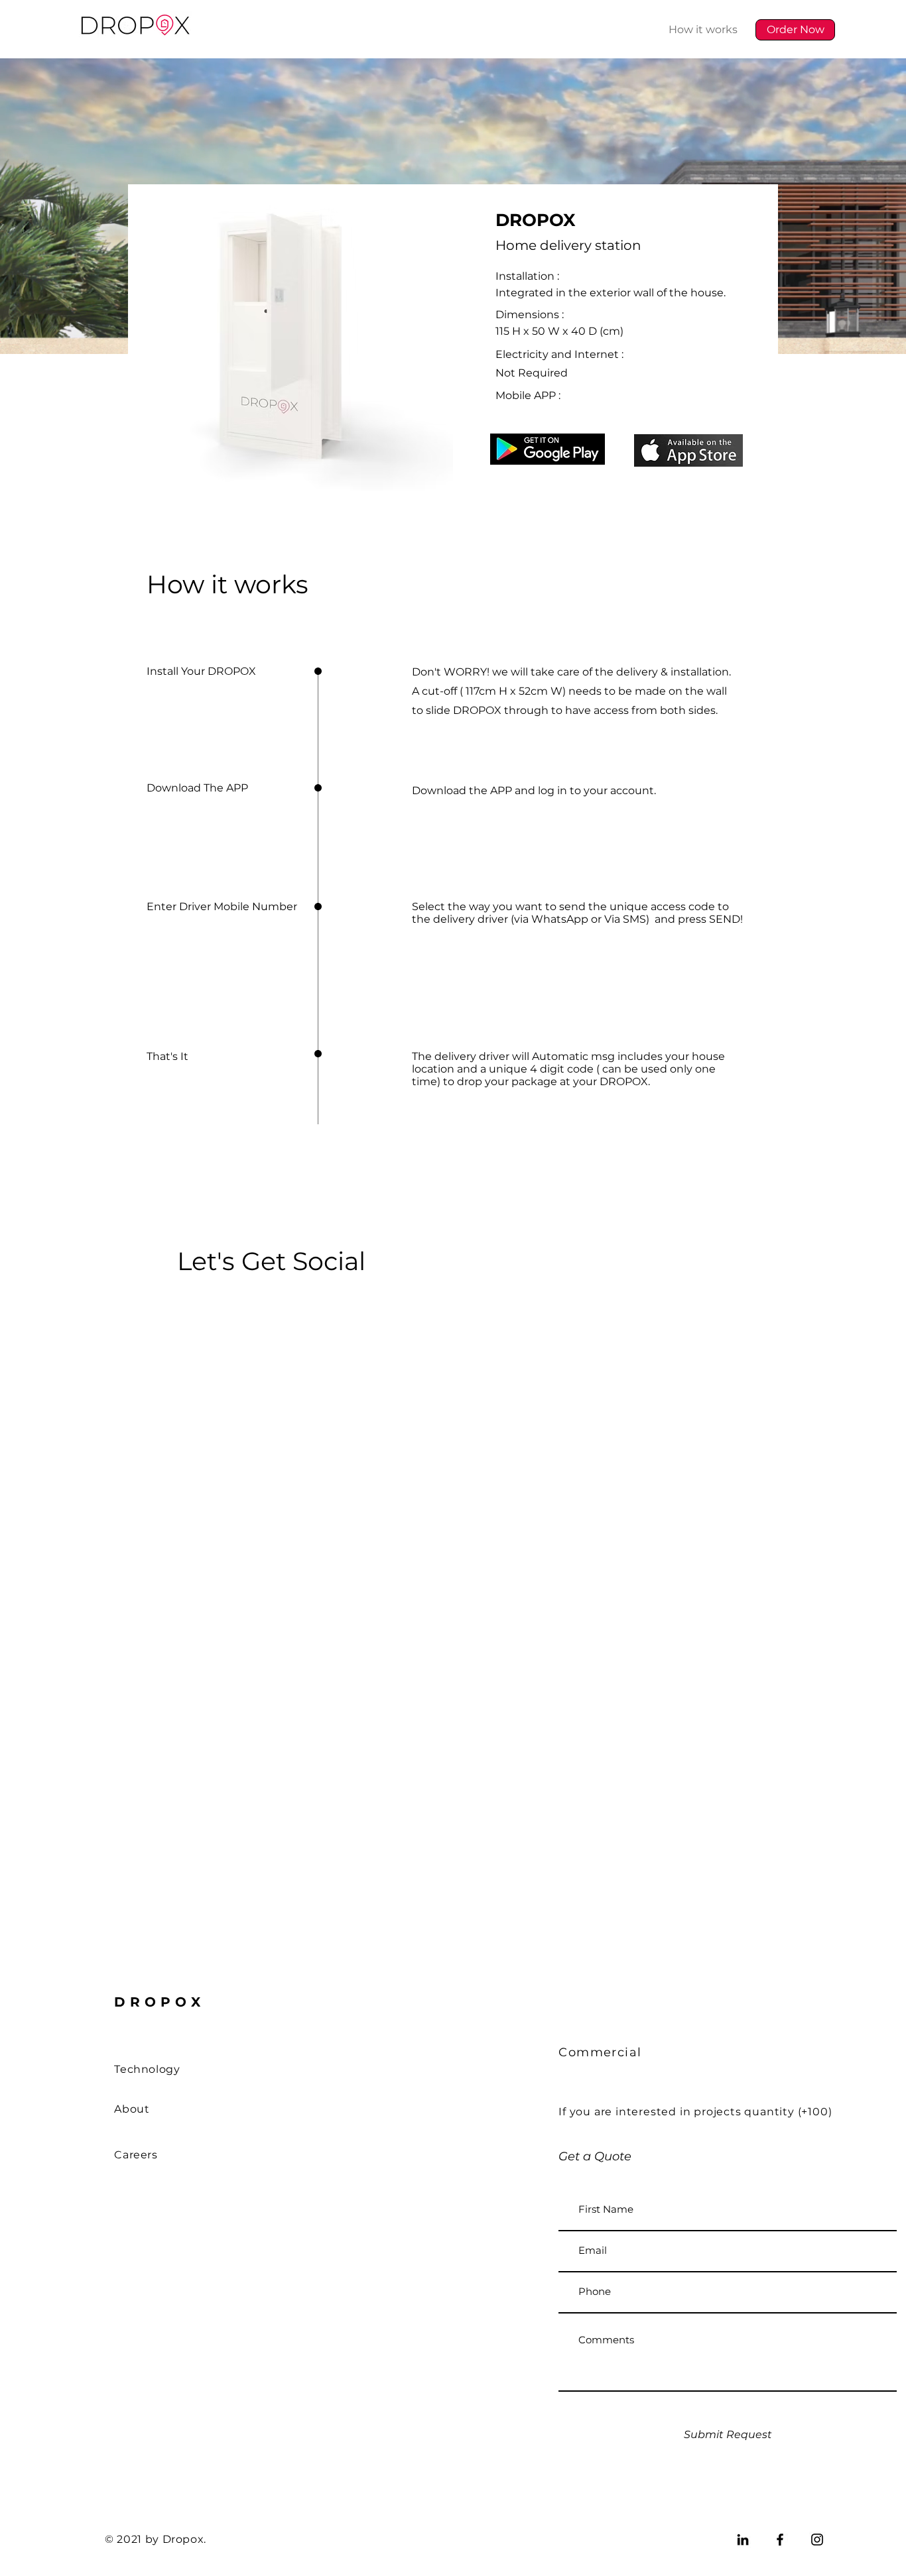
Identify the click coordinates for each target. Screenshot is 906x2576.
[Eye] (548, 449)
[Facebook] (780, 2540)
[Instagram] (817, 2540)
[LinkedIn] (743, 2540)
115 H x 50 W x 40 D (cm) (559, 331)
